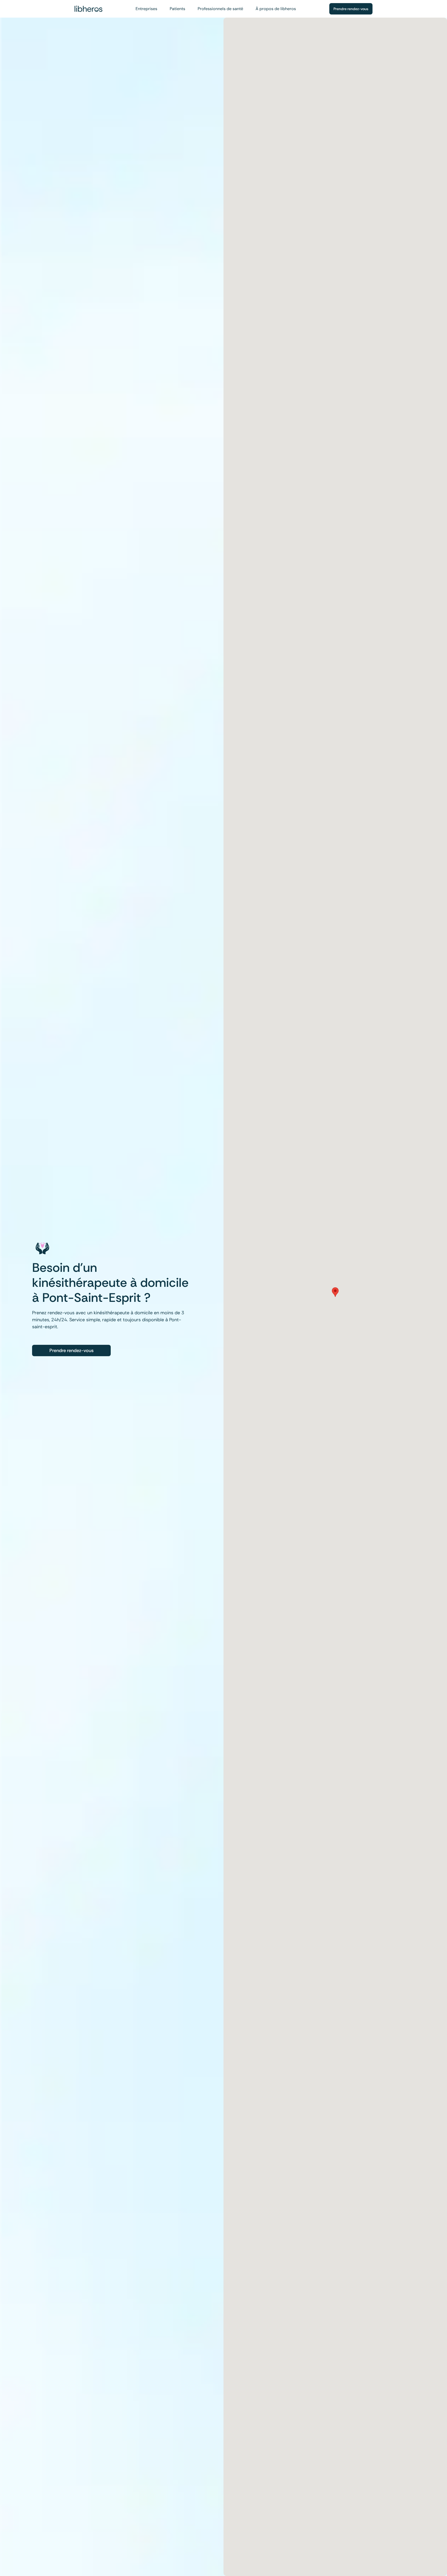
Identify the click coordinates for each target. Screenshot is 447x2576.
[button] (335, 1292)
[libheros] (88, 9)
